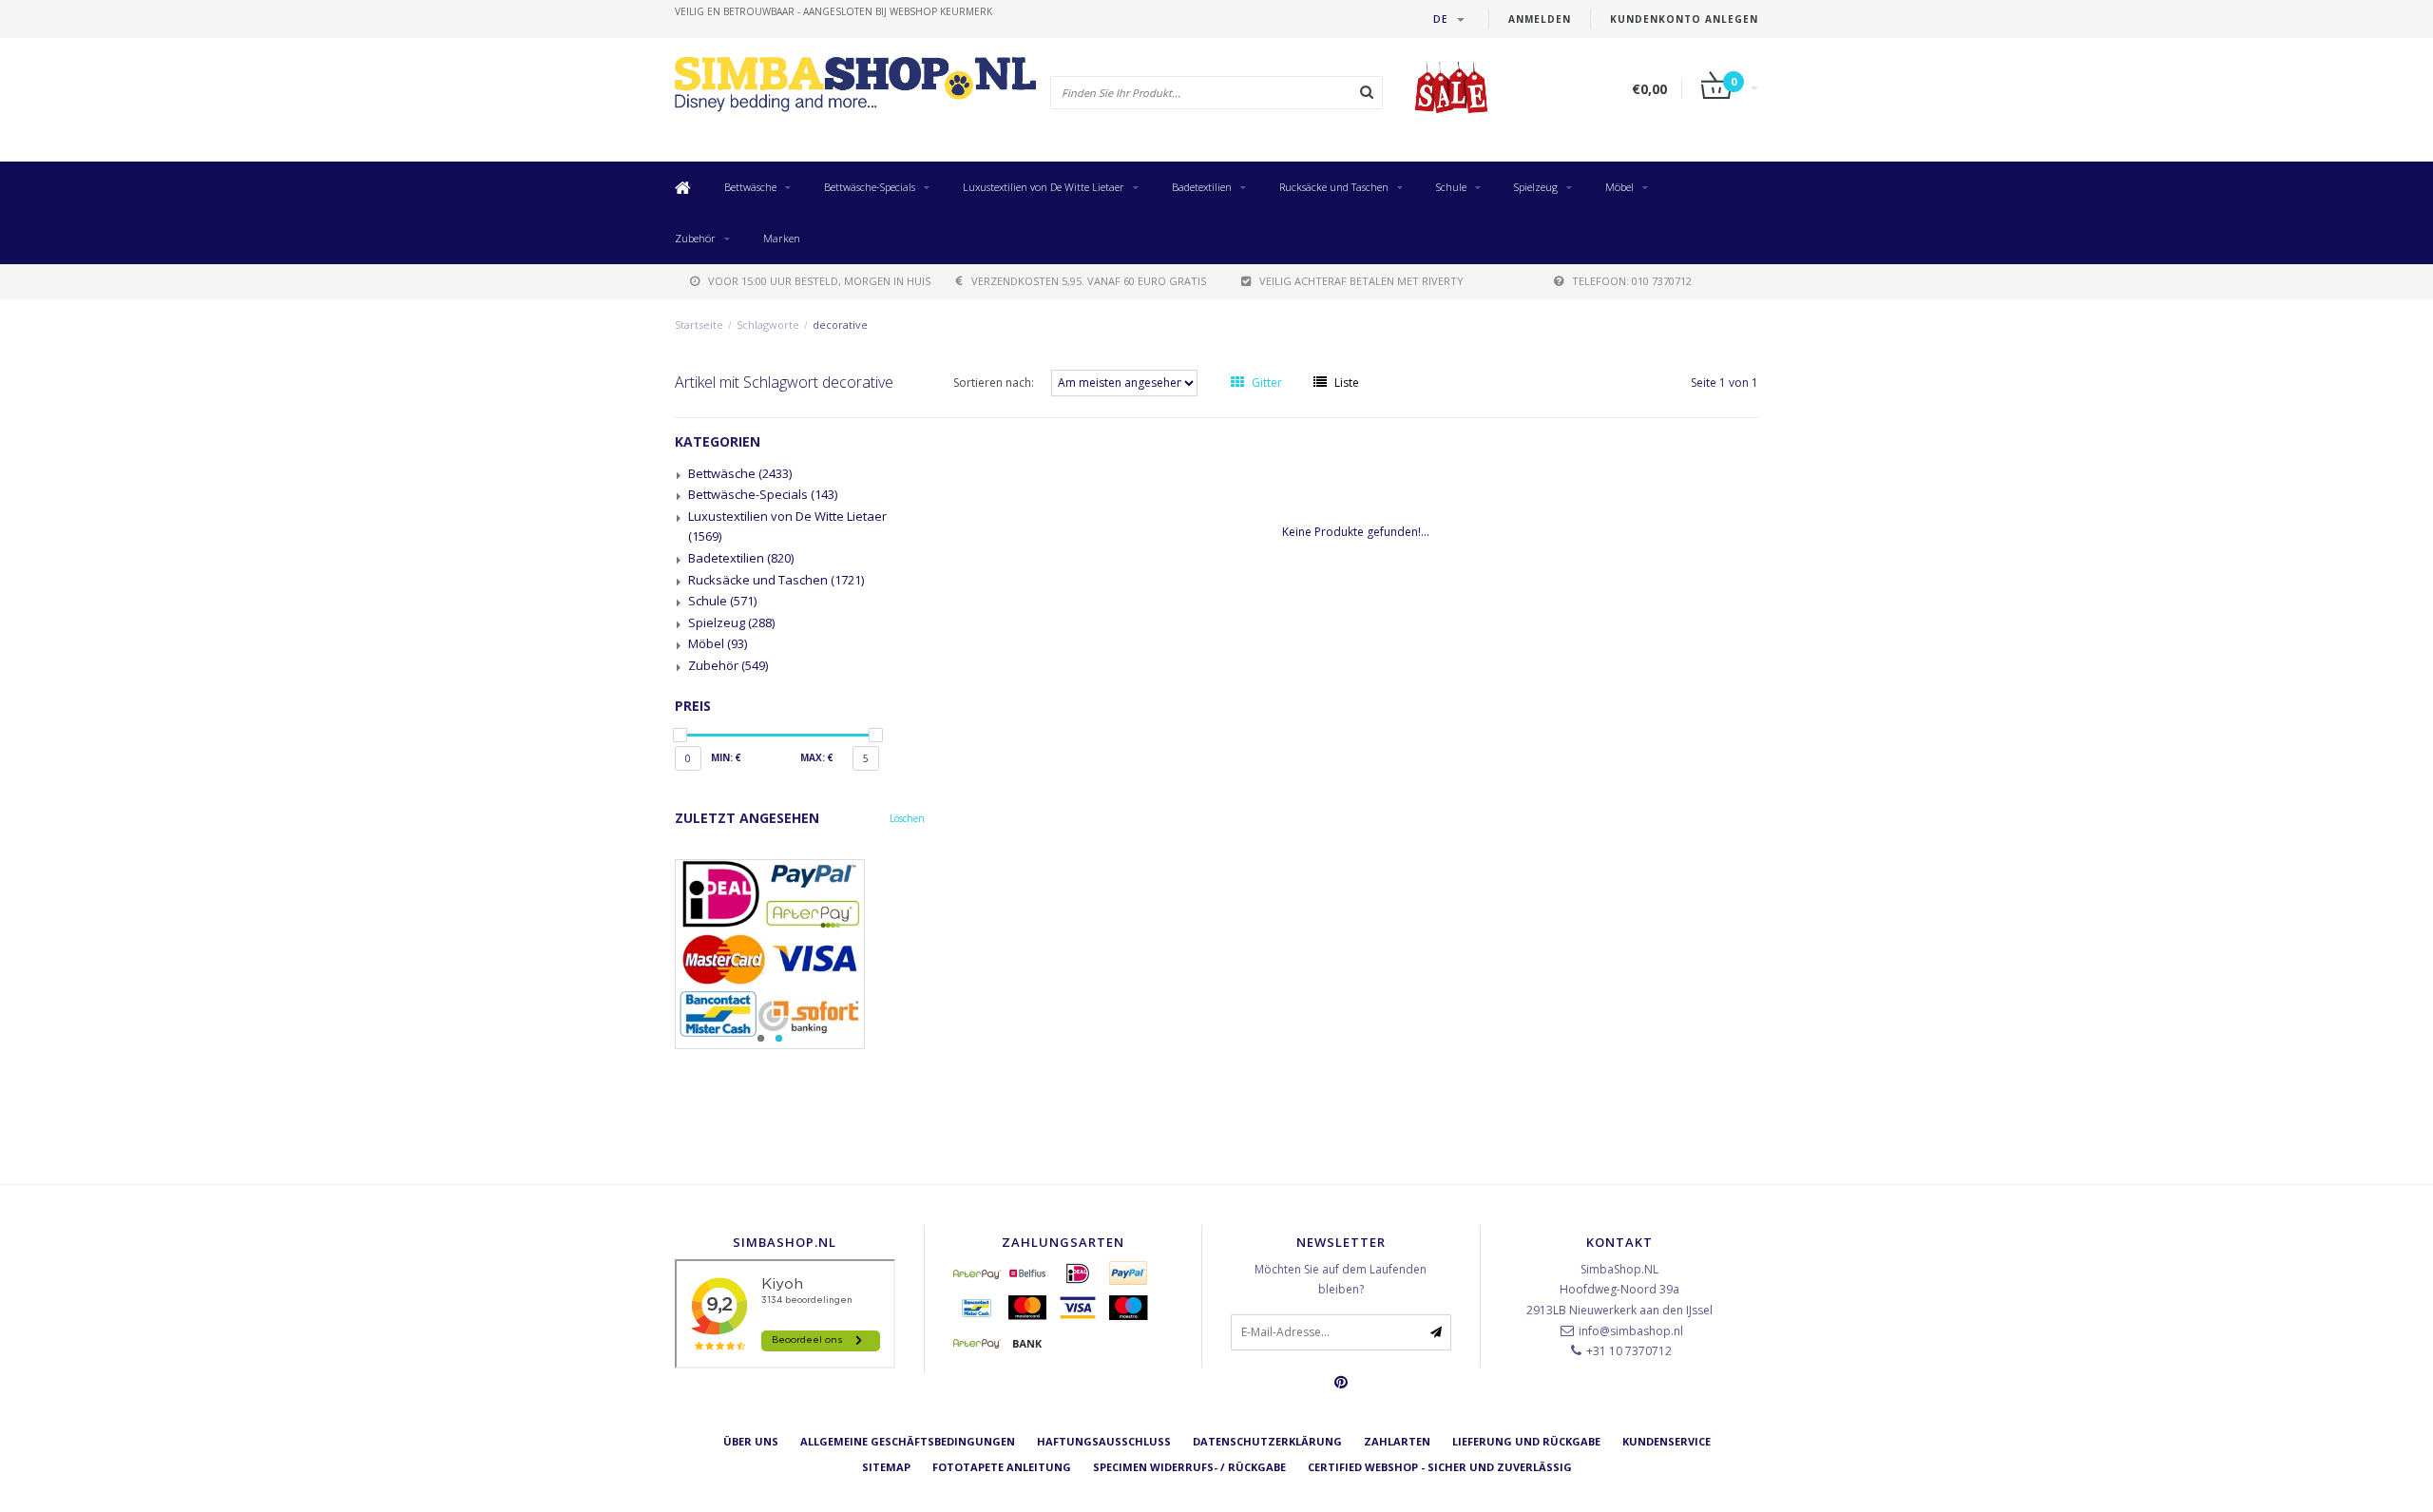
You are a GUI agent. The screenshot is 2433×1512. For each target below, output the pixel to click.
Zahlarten (1397, 1441)
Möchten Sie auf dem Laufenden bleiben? (1341, 1280)
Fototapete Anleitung (1002, 1467)
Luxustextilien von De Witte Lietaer (1044, 187)
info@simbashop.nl (1631, 1331)
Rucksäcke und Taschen (1334, 187)
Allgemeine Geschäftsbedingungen (908, 1441)
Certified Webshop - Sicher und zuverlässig (1440, 1467)
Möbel (1619, 187)
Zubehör (695, 238)
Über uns (751, 1441)
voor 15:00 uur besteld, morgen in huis (819, 281)
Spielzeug (1536, 187)
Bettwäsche (750, 187)
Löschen (907, 818)
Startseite (699, 325)
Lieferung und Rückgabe (1526, 1441)
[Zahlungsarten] (977, 1273)
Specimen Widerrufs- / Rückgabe (1189, 1467)
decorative (840, 325)
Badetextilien (1202, 187)
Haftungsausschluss (1104, 1441)
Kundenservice (1667, 1441)
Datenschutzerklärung (1267, 1441)
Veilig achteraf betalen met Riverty (1361, 281)
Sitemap (886, 1467)
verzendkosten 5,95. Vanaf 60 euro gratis (1089, 281)
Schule (1451, 187)
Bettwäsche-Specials (870, 187)
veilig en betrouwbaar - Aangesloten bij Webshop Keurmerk (833, 11)
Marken (782, 238)
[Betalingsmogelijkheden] (800, 954)
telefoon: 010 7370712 (1632, 281)
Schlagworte (768, 325)
